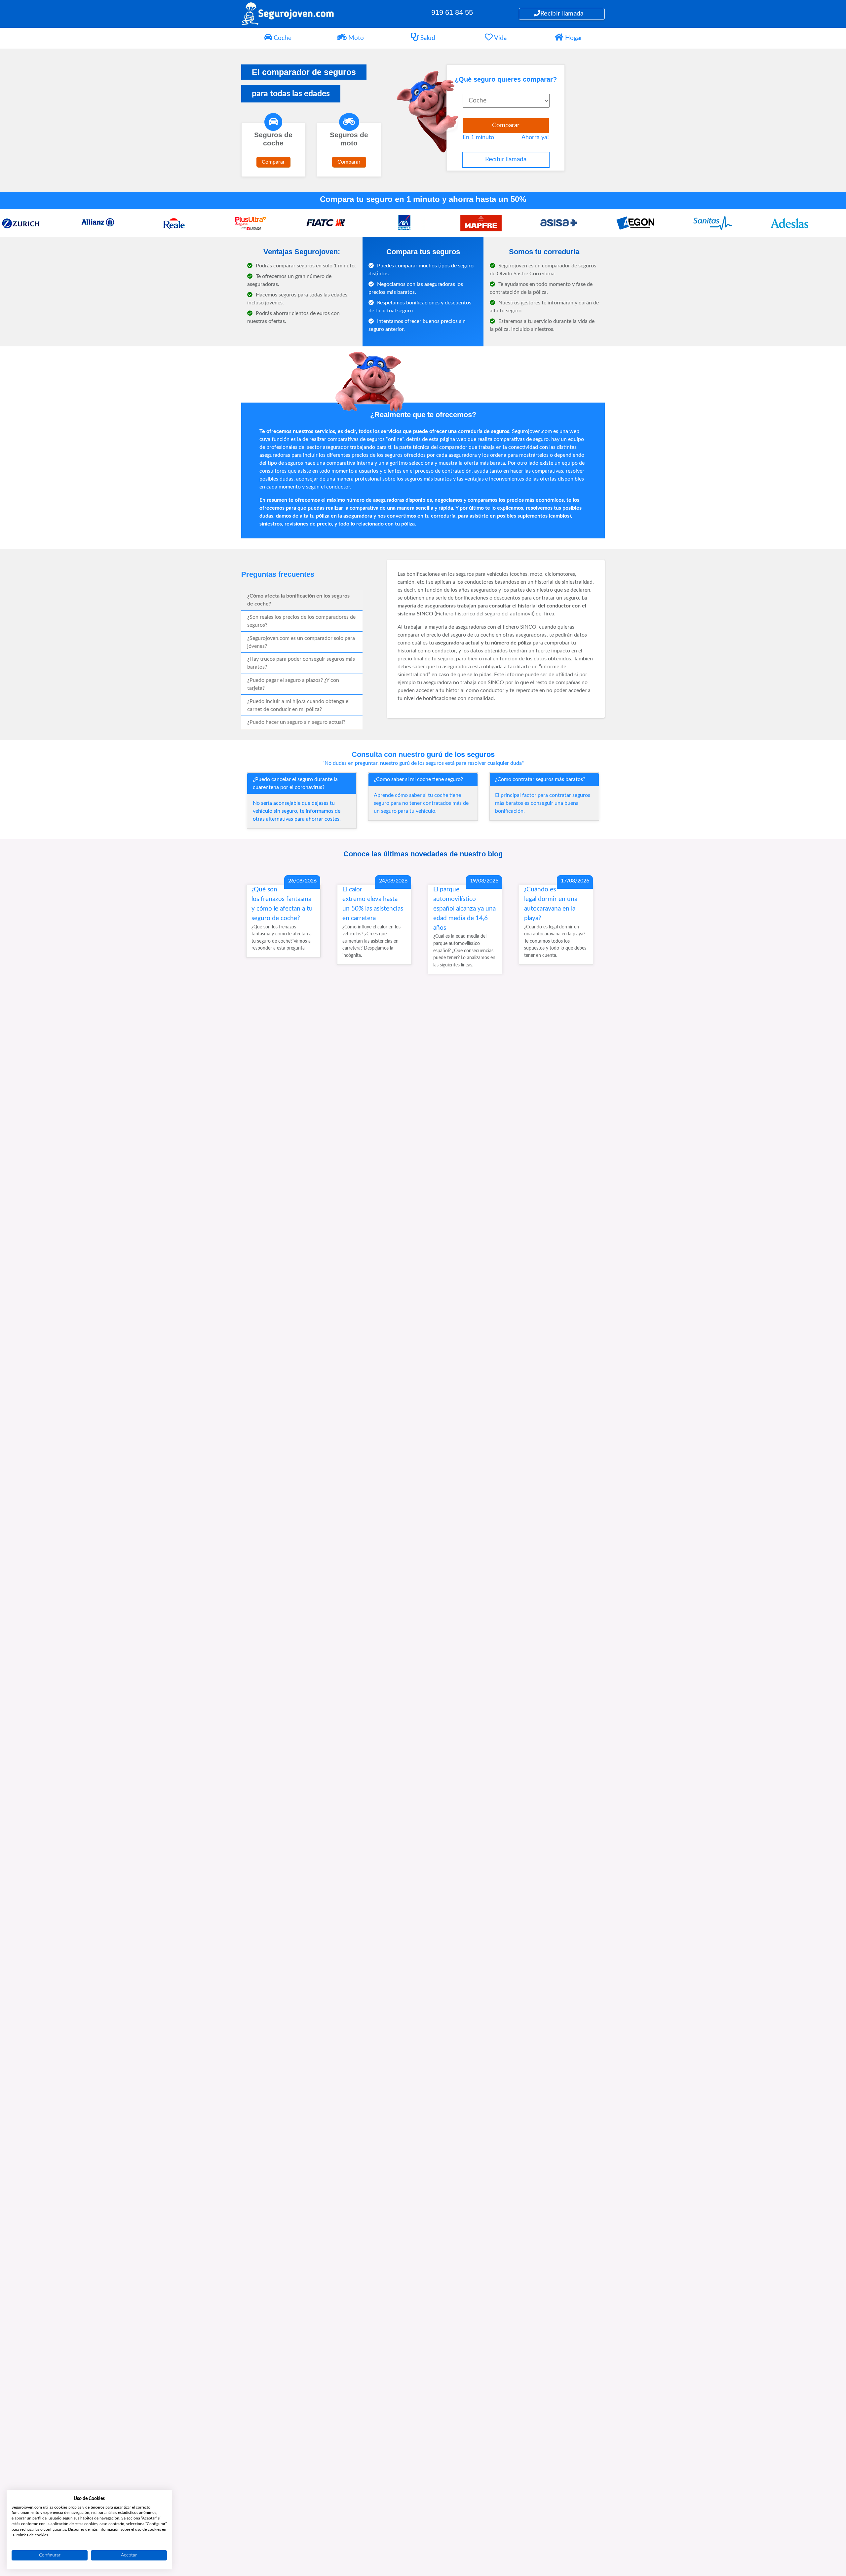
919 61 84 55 (452, 12)
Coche (282, 38)
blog (495, 854)
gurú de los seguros (461, 754)
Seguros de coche (273, 139)
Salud (427, 38)
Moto (355, 38)
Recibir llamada (562, 14)
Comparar (273, 162)
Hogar (573, 38)
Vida (500, 38)
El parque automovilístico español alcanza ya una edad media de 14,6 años (464, 909)
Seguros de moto (349, 139)
